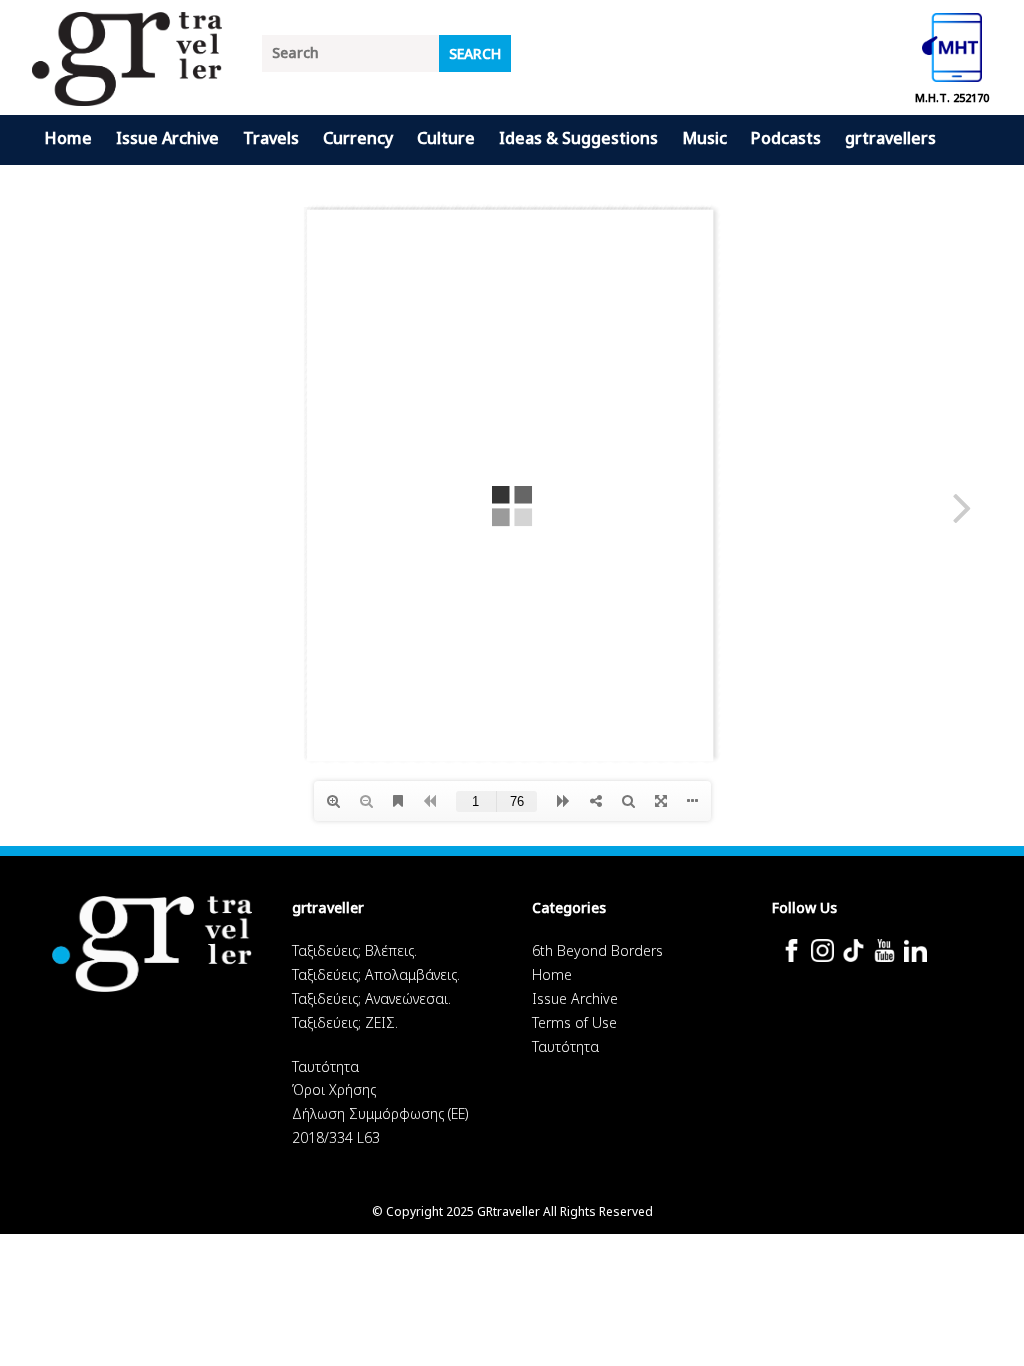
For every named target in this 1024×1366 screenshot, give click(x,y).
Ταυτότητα (325, 1066)
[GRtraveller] (127, 93)
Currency (358, 138)
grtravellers (890, 138)
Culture (446, 138)
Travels (271, 138)
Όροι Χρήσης (334, 1089)
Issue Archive (167, 138)
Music (704, 138)
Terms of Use (574, 1022)
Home (68, 138)
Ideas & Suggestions (578, 138)
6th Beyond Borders (597, 950)
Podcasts (786, 138)
